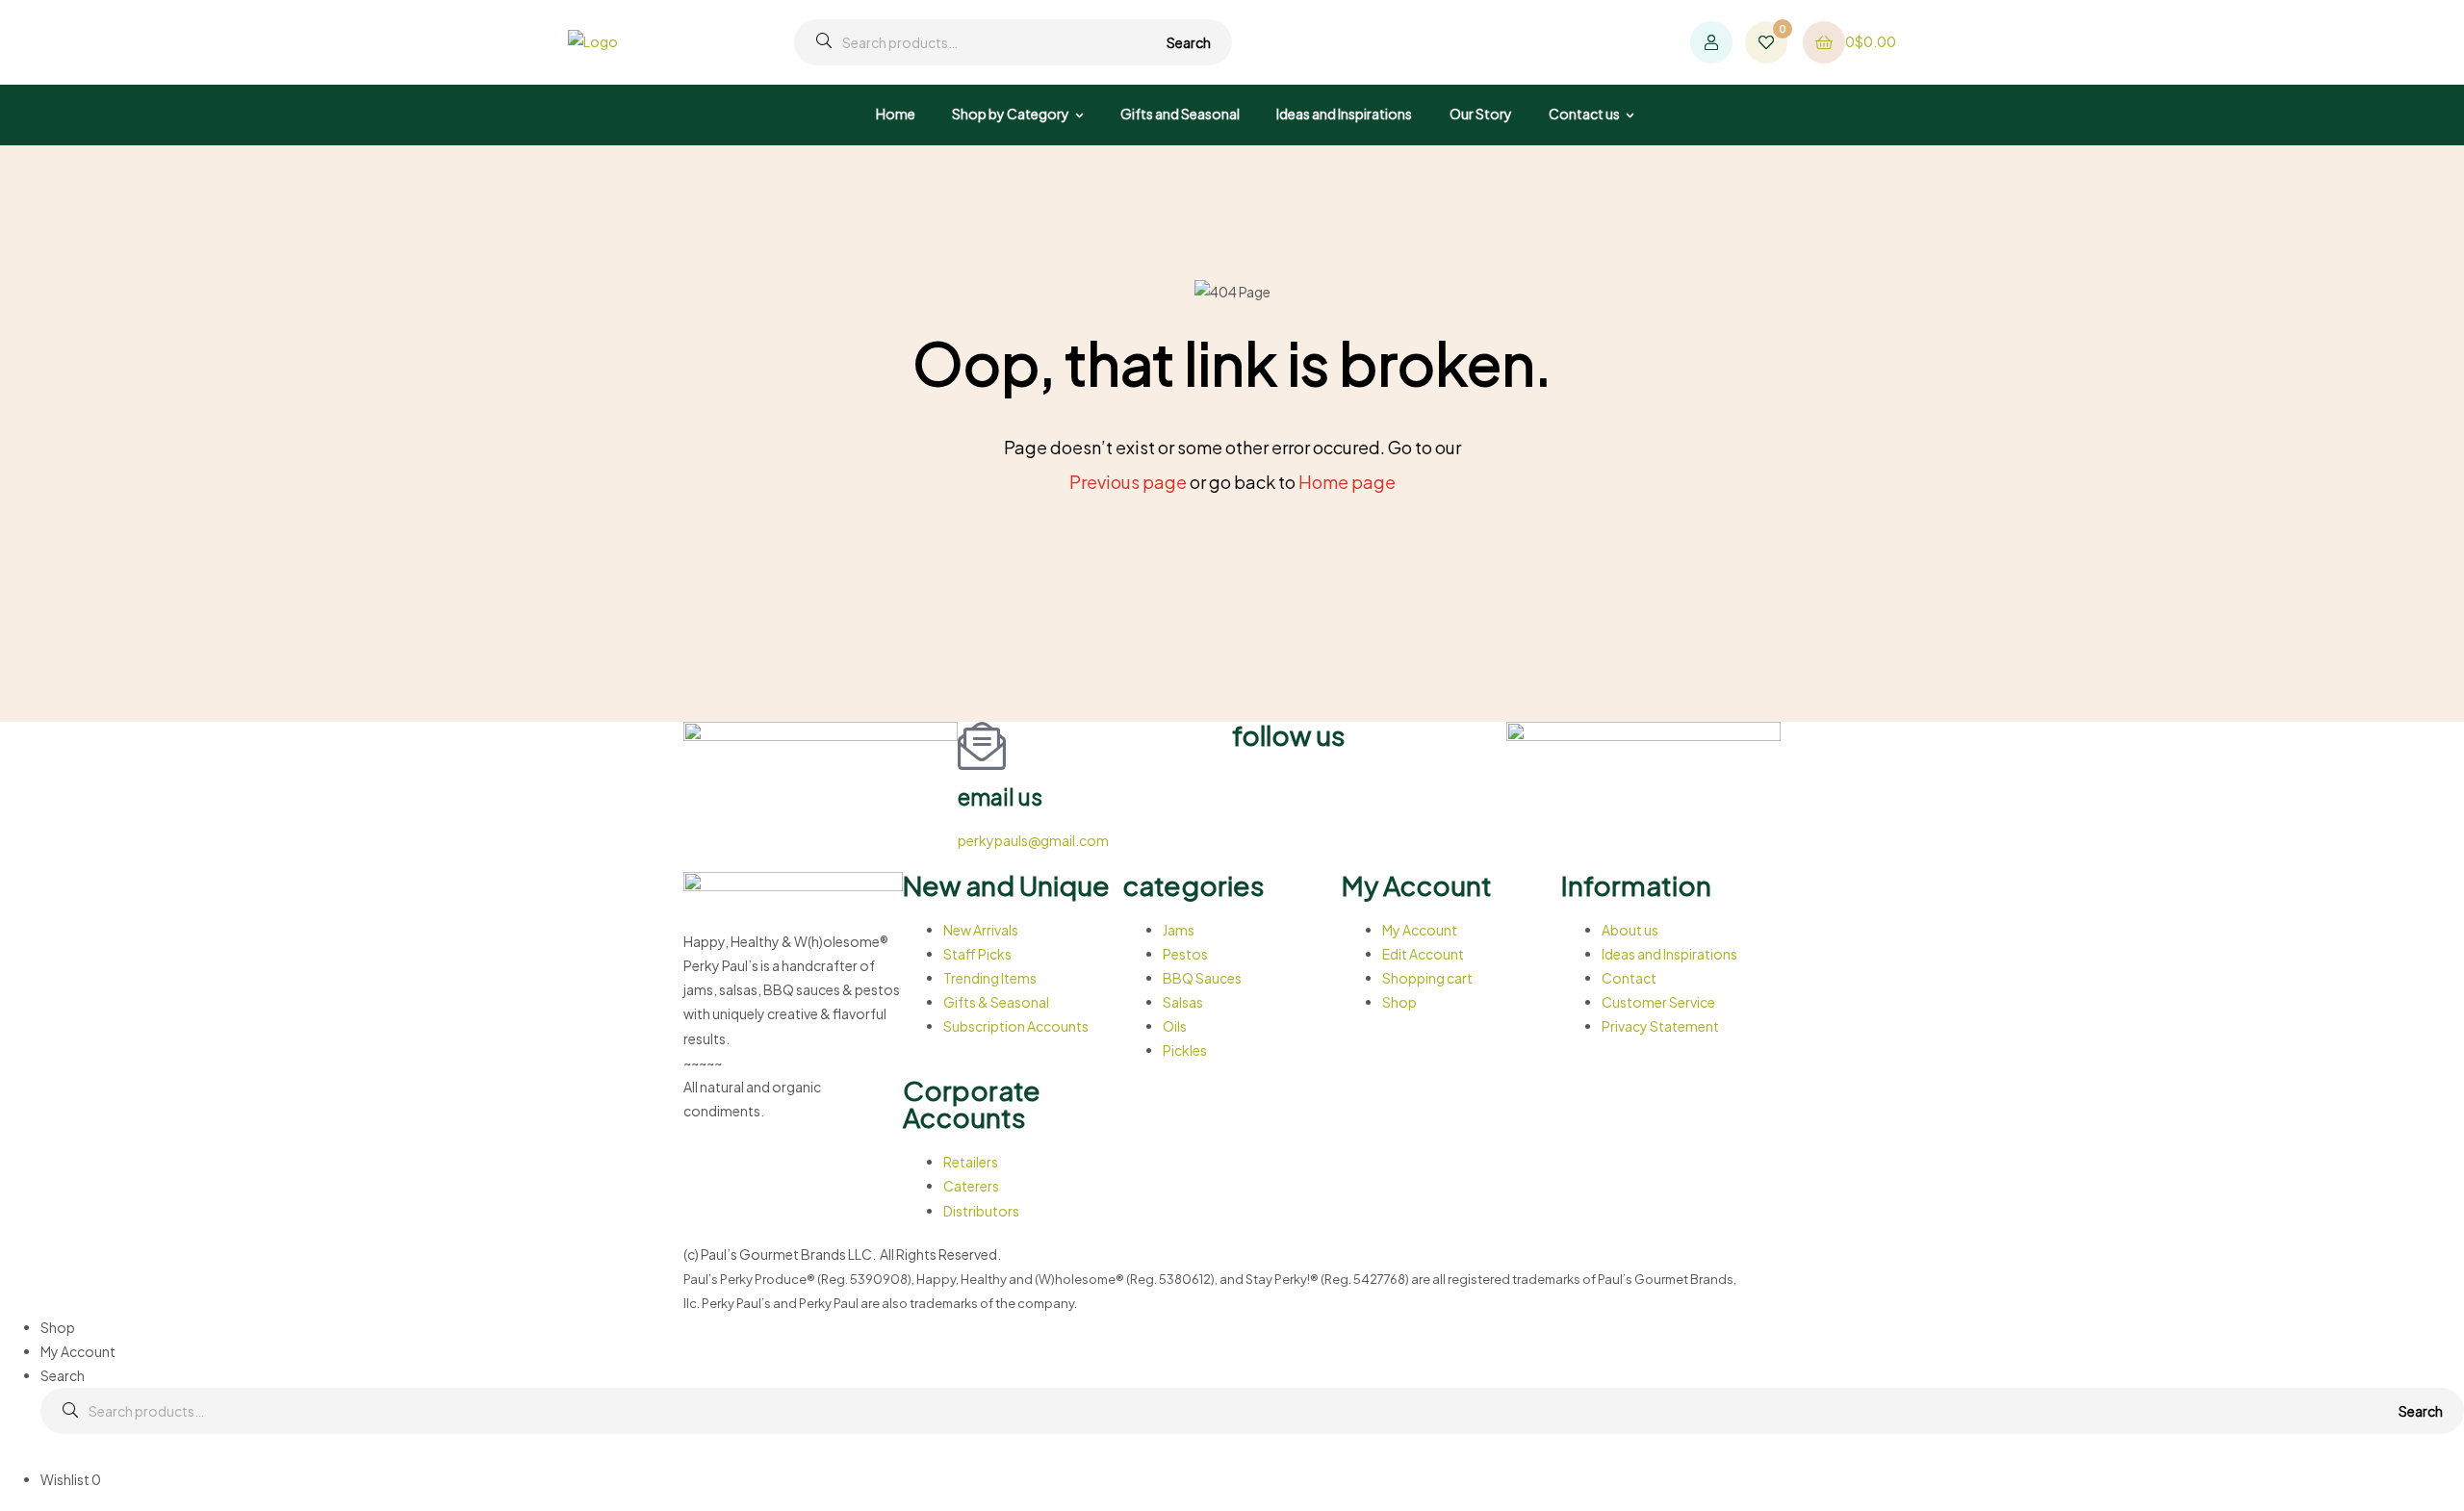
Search (1189, 42)
